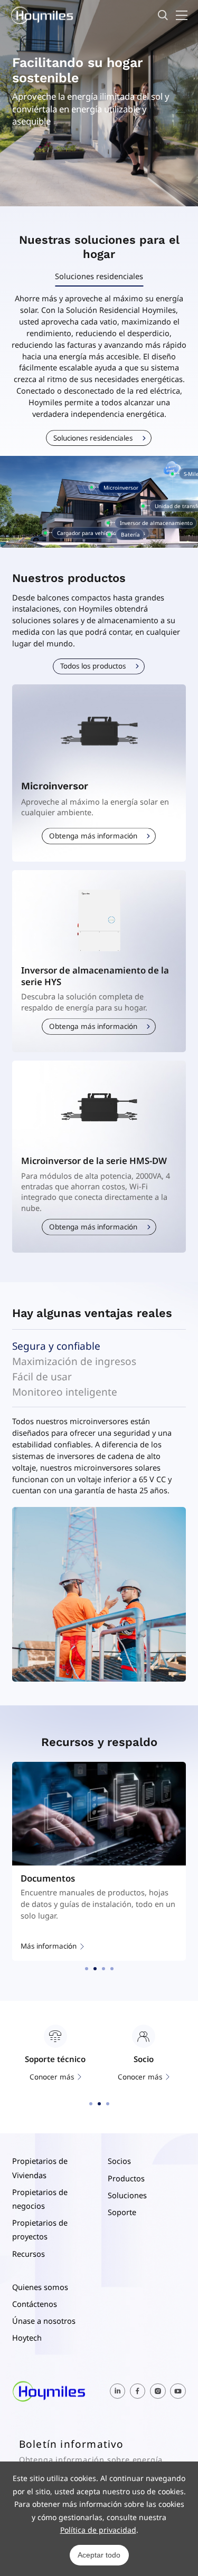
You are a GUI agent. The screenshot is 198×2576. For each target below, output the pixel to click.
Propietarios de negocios (40, 2199)
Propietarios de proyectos (40, 2229)
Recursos (29, 2254)
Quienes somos (40, 2287)
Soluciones (127, 2195)
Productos (126, 2178)
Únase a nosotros (44, 2321)
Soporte (122, 2212)
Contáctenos (35, 2304)
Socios (119, 2161)
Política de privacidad (98, 2530)
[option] (99, 502)
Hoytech (27, 2338)
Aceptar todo (99, 2555)
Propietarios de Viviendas (40, 2168)
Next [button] (181, 1595)
